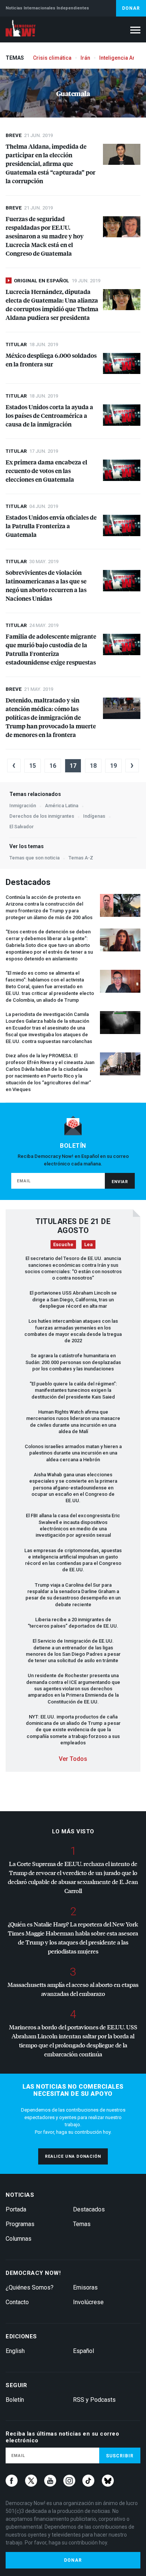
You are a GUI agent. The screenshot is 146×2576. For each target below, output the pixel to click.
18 (93, 766)
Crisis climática (52, 58)
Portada (16, 2209)
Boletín (15, 2400)
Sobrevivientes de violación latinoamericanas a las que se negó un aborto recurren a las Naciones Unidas (46, 585)
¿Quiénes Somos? (30, 2287)
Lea (89, 1244)
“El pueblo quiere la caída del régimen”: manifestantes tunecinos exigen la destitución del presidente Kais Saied (73, 1390)
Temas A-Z (81, 858)
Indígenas (94, 816)
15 (33, 766)
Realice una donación (73, 2156)
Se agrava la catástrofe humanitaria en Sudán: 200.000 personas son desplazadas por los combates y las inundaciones (73, 1362)
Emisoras (85, 2287)
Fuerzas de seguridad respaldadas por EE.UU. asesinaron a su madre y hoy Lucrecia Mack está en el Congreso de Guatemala (45, 236)
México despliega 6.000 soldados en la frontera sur (51, 360)
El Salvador (22, 827)
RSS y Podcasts (94, 2400)
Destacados (89, 2209)
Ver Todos (73, 1759)
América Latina (62, 806)
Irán (85, 58)
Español (83, 2351)
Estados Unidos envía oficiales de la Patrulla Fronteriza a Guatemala (51, 526)
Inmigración (23, 806)
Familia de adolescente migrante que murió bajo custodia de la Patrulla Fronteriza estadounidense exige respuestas (51, 649)
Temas (82, 2224)
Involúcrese (88, 2302)
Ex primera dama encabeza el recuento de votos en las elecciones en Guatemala (46, 471)
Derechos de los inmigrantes (42, 816)
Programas (20, 2224)
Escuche (63, 1244)
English (15, 2351)
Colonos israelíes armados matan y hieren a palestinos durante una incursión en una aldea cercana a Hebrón (73, 1453)
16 (53, 766)
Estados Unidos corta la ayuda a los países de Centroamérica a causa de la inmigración (49, 415)
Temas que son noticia (34, 858)
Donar (131, 8)
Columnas (19, 2239)
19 (113, 766)
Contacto (17, 2302)
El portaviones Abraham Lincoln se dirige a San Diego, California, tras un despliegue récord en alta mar (73, 1299)
